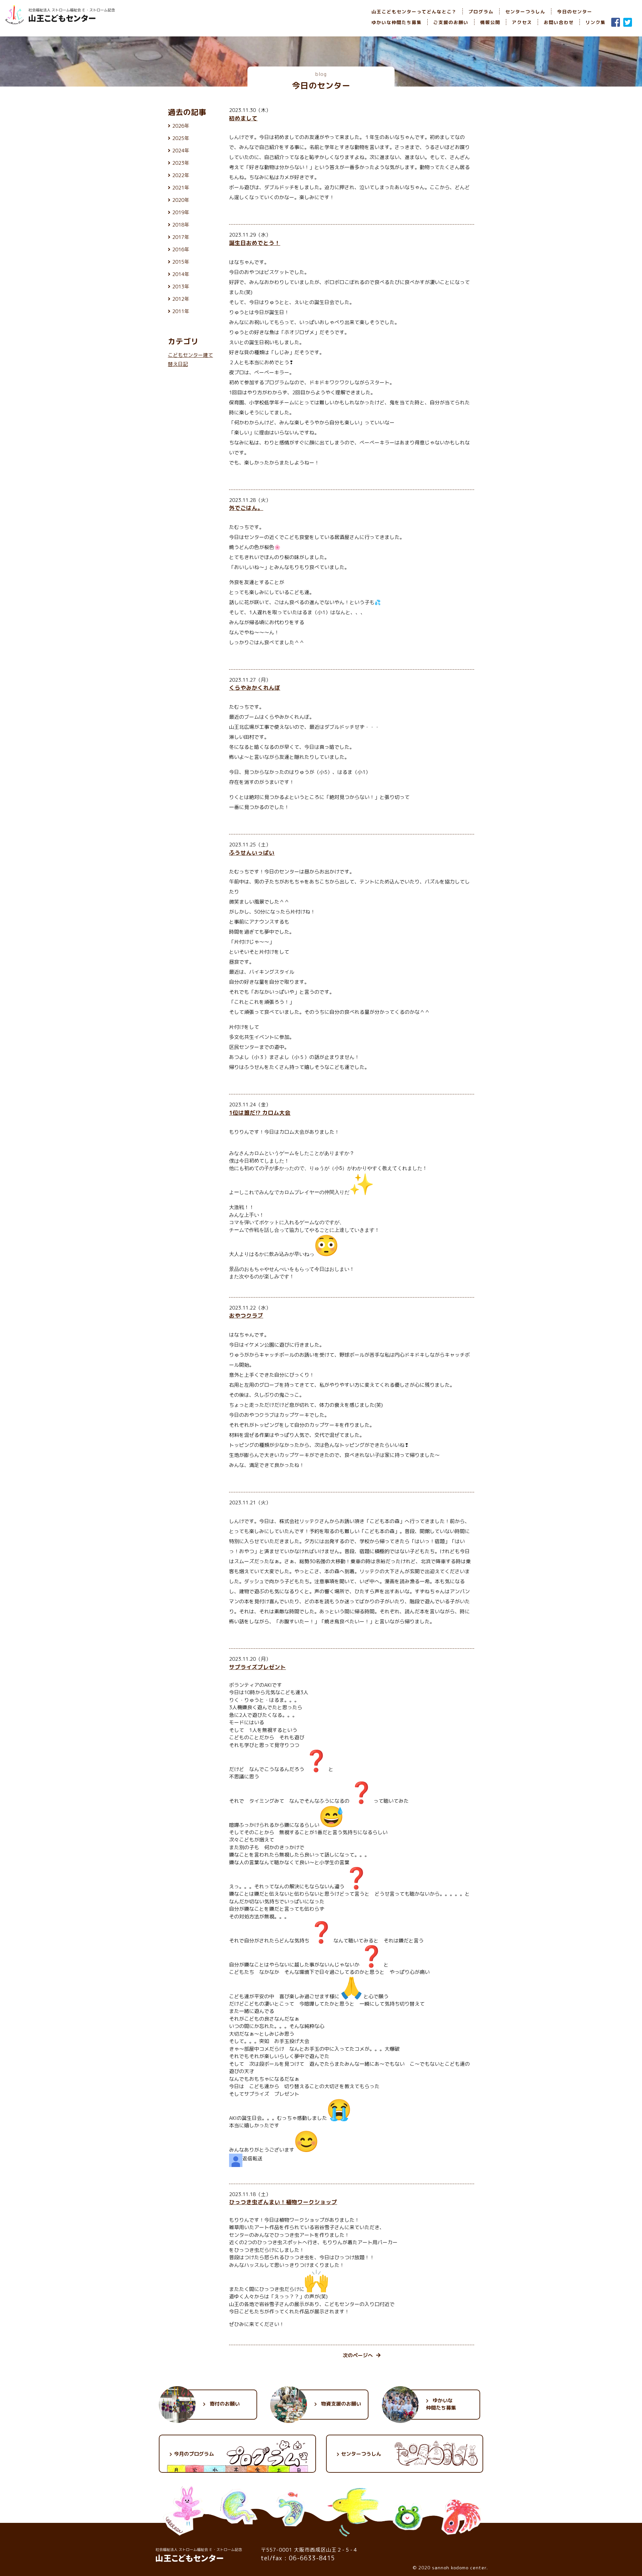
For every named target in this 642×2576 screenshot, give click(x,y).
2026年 (181, 126)
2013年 (181, 287)
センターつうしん (525, 12)
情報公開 (490, 22)
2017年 (181, 237)
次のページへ (358, 2355)
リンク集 (596, 22)
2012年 (181, 299)
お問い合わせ (559, 22)
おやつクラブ (246, 1315)
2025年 (181, 138)
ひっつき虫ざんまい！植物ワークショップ (283, 2202)
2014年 (181, 274)
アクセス (522, 22)
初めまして (243, 118)
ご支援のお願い (451, 22)
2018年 (181, 225)
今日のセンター (575, 12)
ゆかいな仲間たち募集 (397, 22)
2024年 (181, 151)
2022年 (181, 175)
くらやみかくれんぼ (255, 688)
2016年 (181, 249)
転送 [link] (257, 2158)
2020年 (181, 200)
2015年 (181, 262)
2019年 (181, 212)
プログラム (481, 12)
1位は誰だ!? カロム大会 (260, 1113)
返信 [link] (247, 2158)
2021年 (181, 188)
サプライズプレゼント (257, 1667)
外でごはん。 (246, 508)
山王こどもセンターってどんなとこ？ (414, 12)
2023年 (181, 163)
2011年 (181, 311)
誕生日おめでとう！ (255, 243)
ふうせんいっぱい (252, 853)
